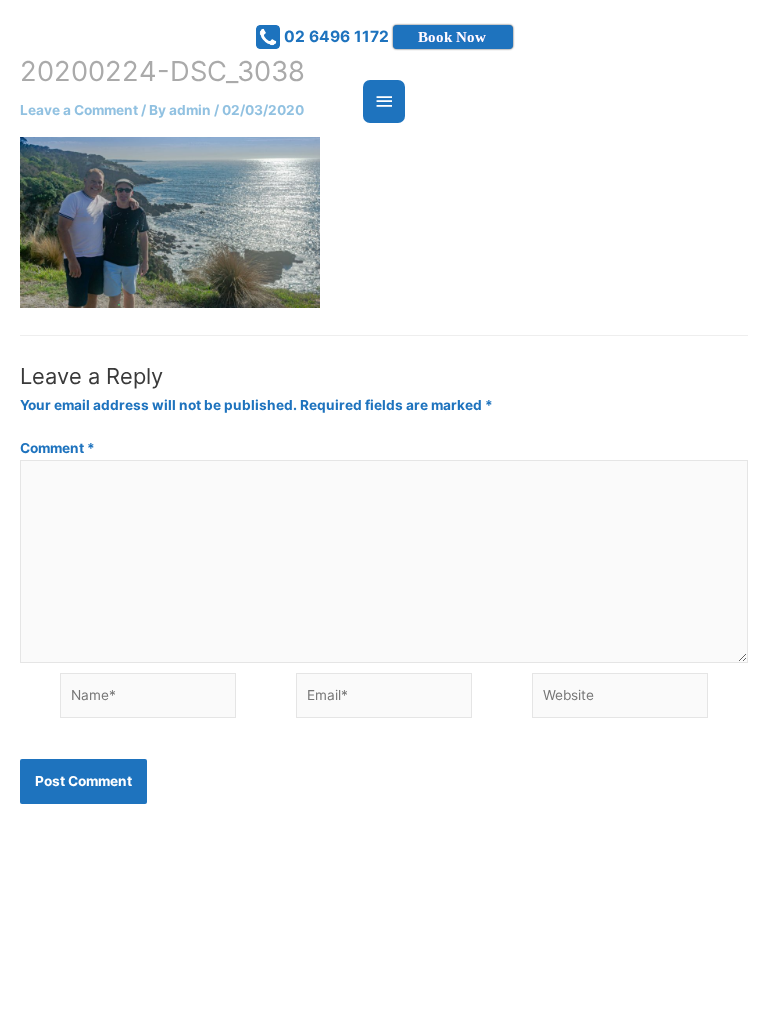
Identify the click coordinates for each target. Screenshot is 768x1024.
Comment (57, 448)
